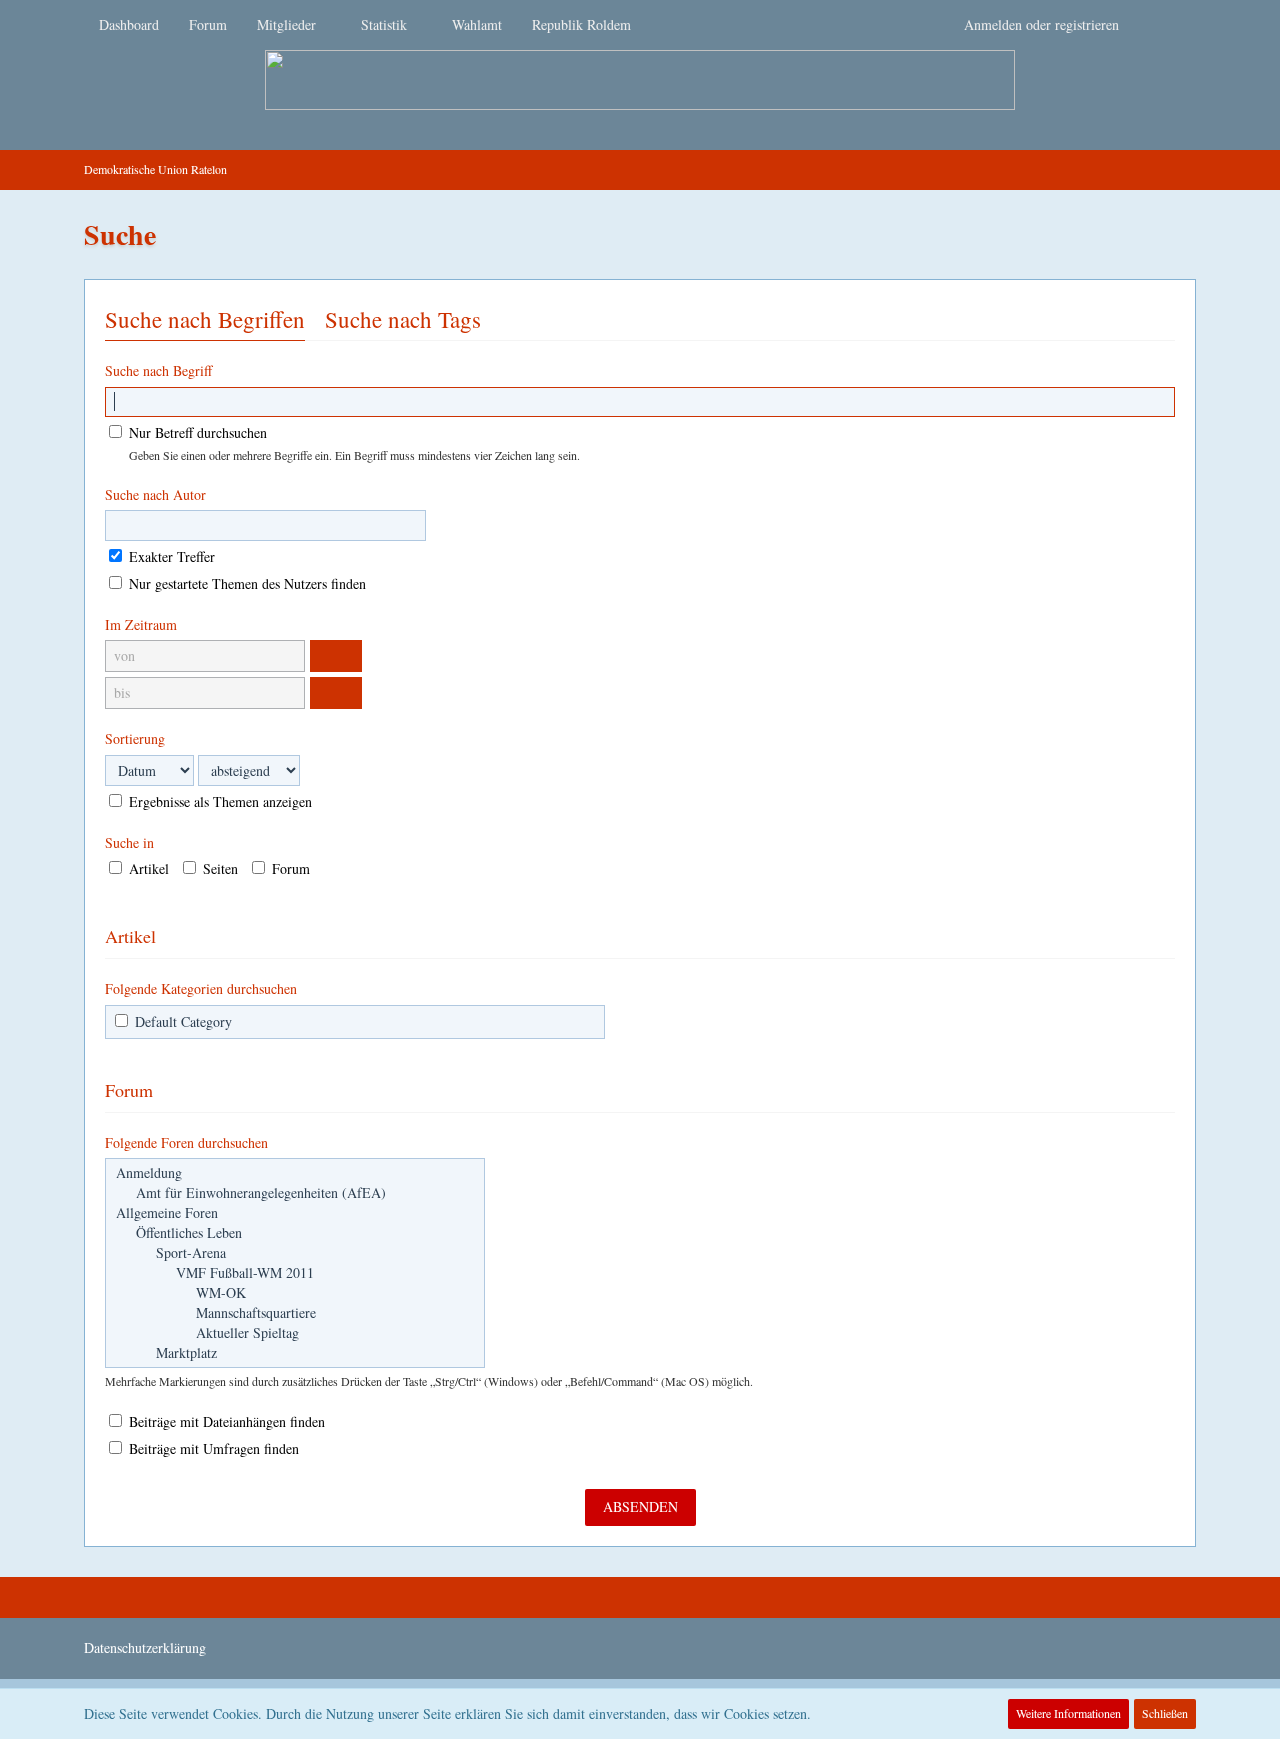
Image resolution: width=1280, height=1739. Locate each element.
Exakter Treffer (170, 556)
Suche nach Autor (155, 494)
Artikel (147, 868)
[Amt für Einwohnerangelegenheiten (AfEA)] (295, 1193)
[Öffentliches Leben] (295, 1233)
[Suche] (1165, 25)
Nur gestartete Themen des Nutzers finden (245, 583)
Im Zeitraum (141, 624)
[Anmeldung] (295, 1173)
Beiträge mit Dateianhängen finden (225, 1421)
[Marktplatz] (295, 1353)
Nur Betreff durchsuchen (196, 432)
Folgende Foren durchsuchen (186, 1142)
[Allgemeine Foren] (295, 1213)
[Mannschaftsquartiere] (295, 1313)
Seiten (218, 868)
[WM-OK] (295, 1293)
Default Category (181, 1021)
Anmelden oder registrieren (1041, 24)
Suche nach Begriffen (205, 319)
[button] (336, 656)
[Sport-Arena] (295, 1253)
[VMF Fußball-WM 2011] (295, 1273)
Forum (289, 868)
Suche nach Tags (403, 319)
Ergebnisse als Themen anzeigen (218, 801)
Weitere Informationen (1068, 1713)
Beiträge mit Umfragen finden (212, 1448)
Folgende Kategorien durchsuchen (201, 988)
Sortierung (135, 738)
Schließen (1165, 1713)
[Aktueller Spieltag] (295, 1333)
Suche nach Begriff (158, 370)
